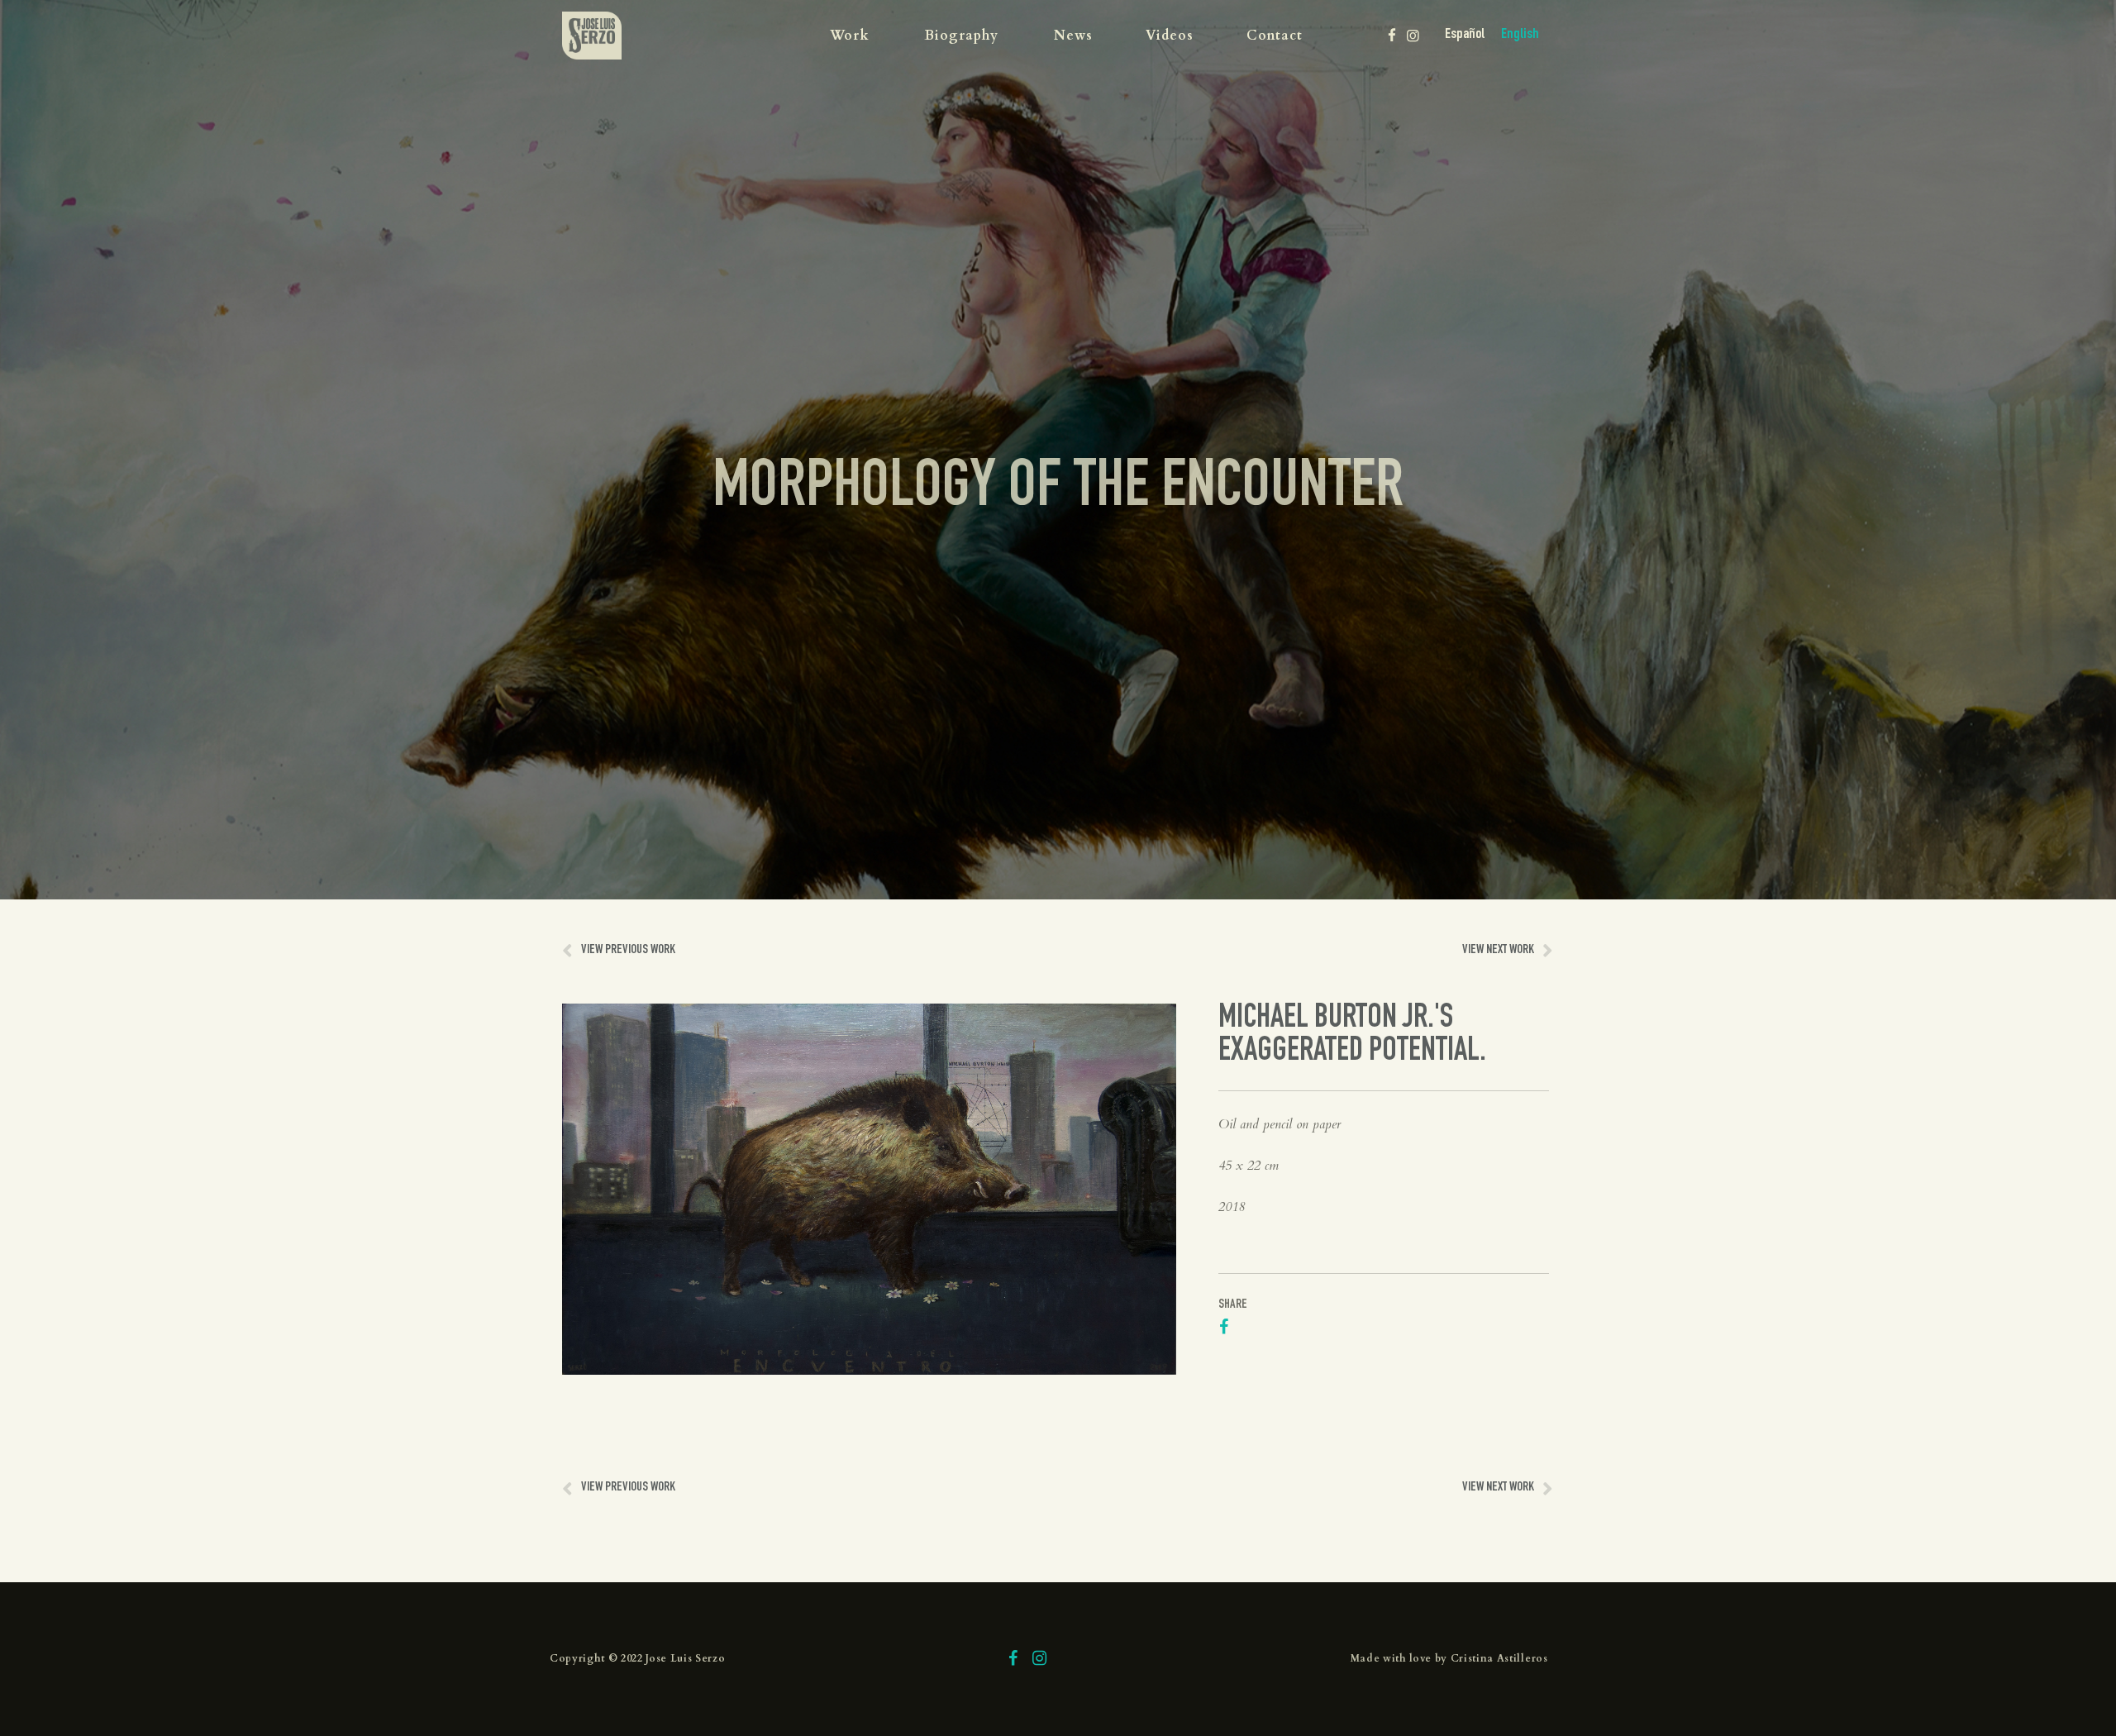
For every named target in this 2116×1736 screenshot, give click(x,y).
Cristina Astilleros (1499, 1658)
